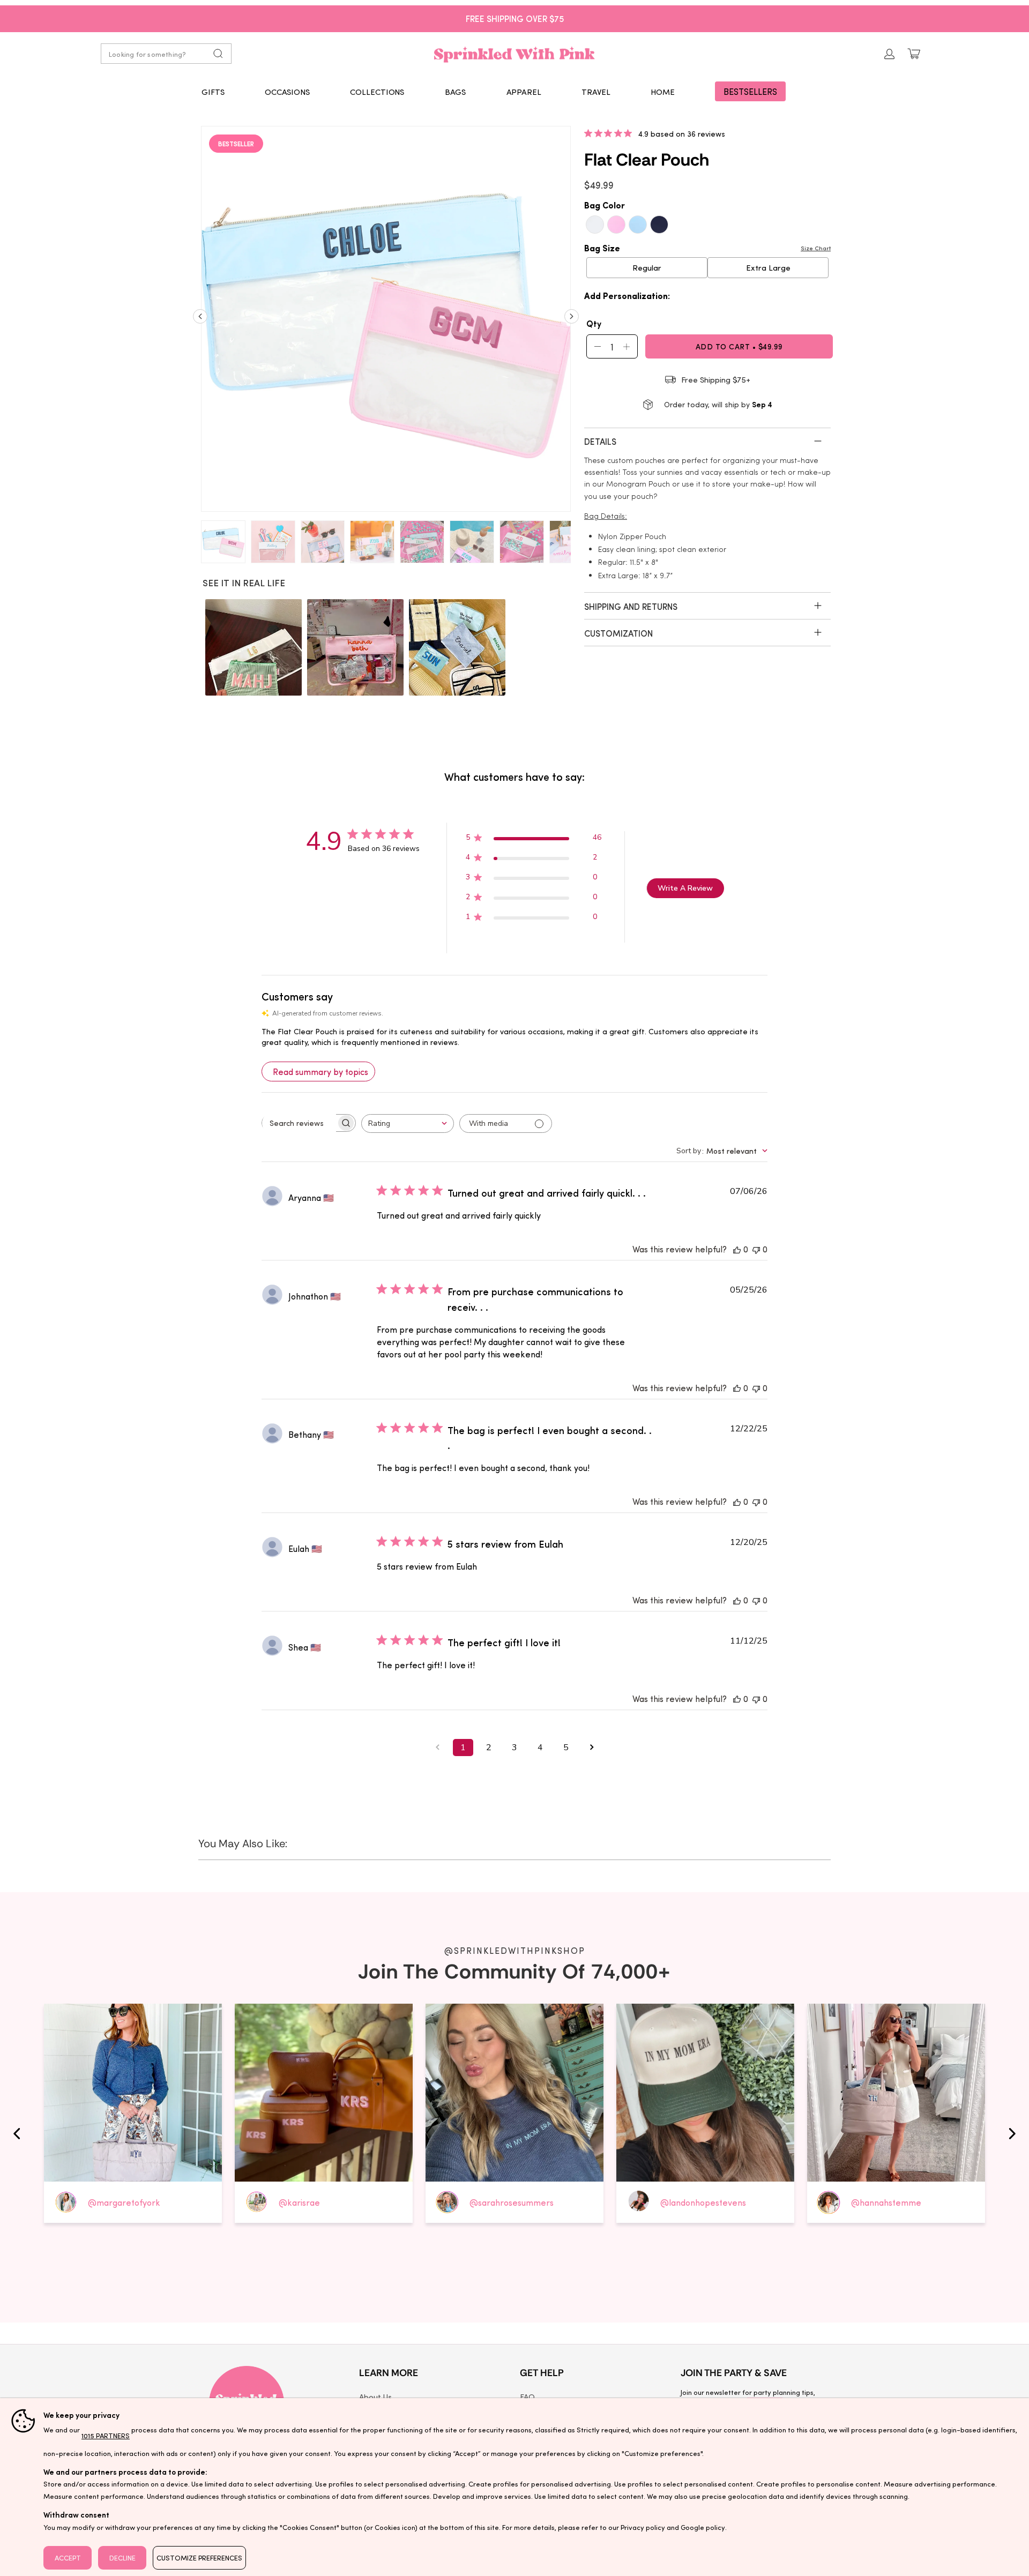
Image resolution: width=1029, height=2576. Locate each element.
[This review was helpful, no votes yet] (737, 1249)
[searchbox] (299, 1123)
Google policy (703, 2527)
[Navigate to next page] (592, 1748)
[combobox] (408, 1123)
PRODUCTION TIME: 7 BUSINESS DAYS (515, 18)
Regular (647, 267)
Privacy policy (643, 2527)
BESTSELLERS (750, 91)
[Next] (572, 320)
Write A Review (685, 888)
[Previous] (200, 320)
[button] (213, 92)
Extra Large (768, 267)
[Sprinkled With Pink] (514, 54)
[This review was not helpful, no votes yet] (756, 1249)
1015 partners (106, 2435)
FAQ (527, 2396)
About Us (375, 2396)
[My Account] (890, 54)
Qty (594, 323)
